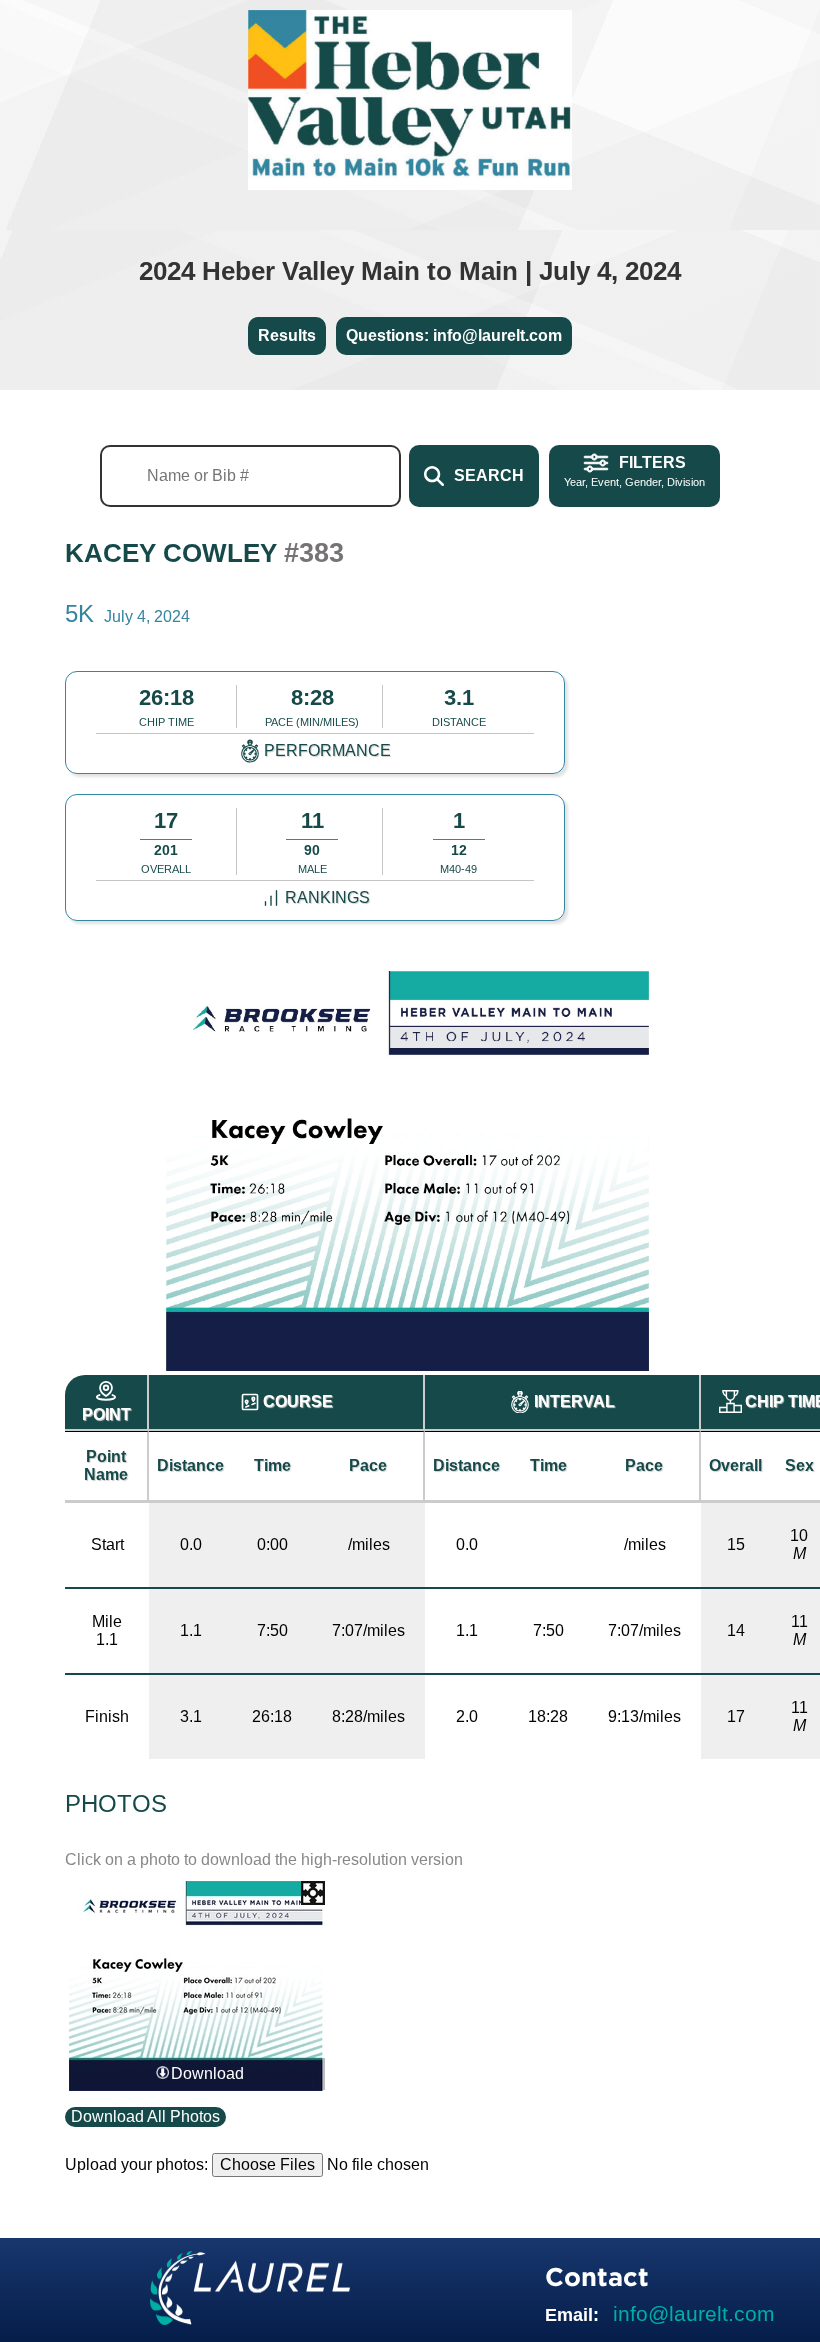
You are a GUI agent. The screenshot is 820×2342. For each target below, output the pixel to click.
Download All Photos (145, 2116)
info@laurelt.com (694, 2313)
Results (287, 335)
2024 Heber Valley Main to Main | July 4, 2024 (410, 271)
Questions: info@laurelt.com (454, 335)
